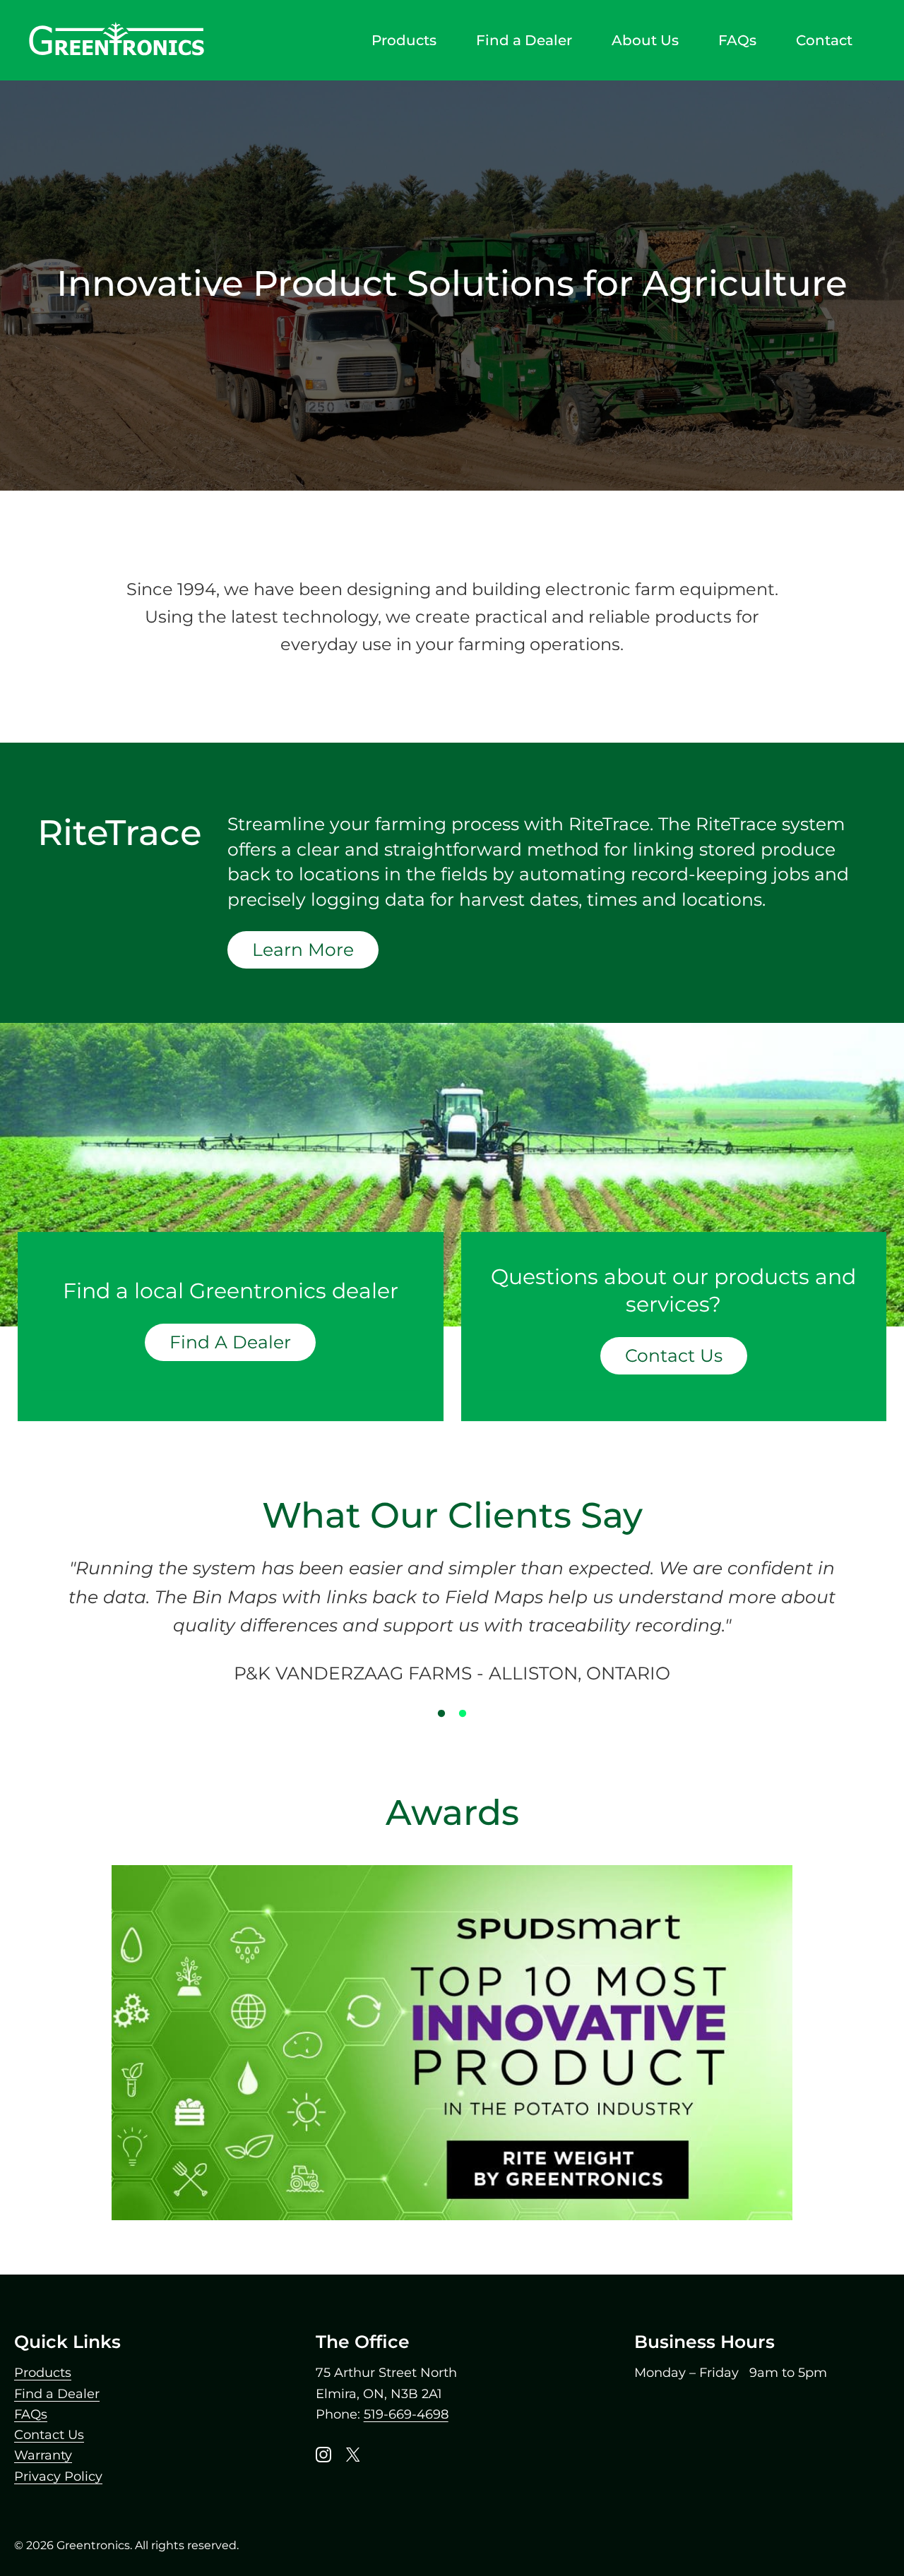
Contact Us (674, 1356)
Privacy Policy (58, 2476)
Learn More (303, 949)
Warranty (43, 2455)
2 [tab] (463, 1714)
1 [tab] (441, 1714)
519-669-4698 (406, 2414)
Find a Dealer (57, 2394)
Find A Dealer (230, 1342)
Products (43, 2373)
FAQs (31, 2414)
